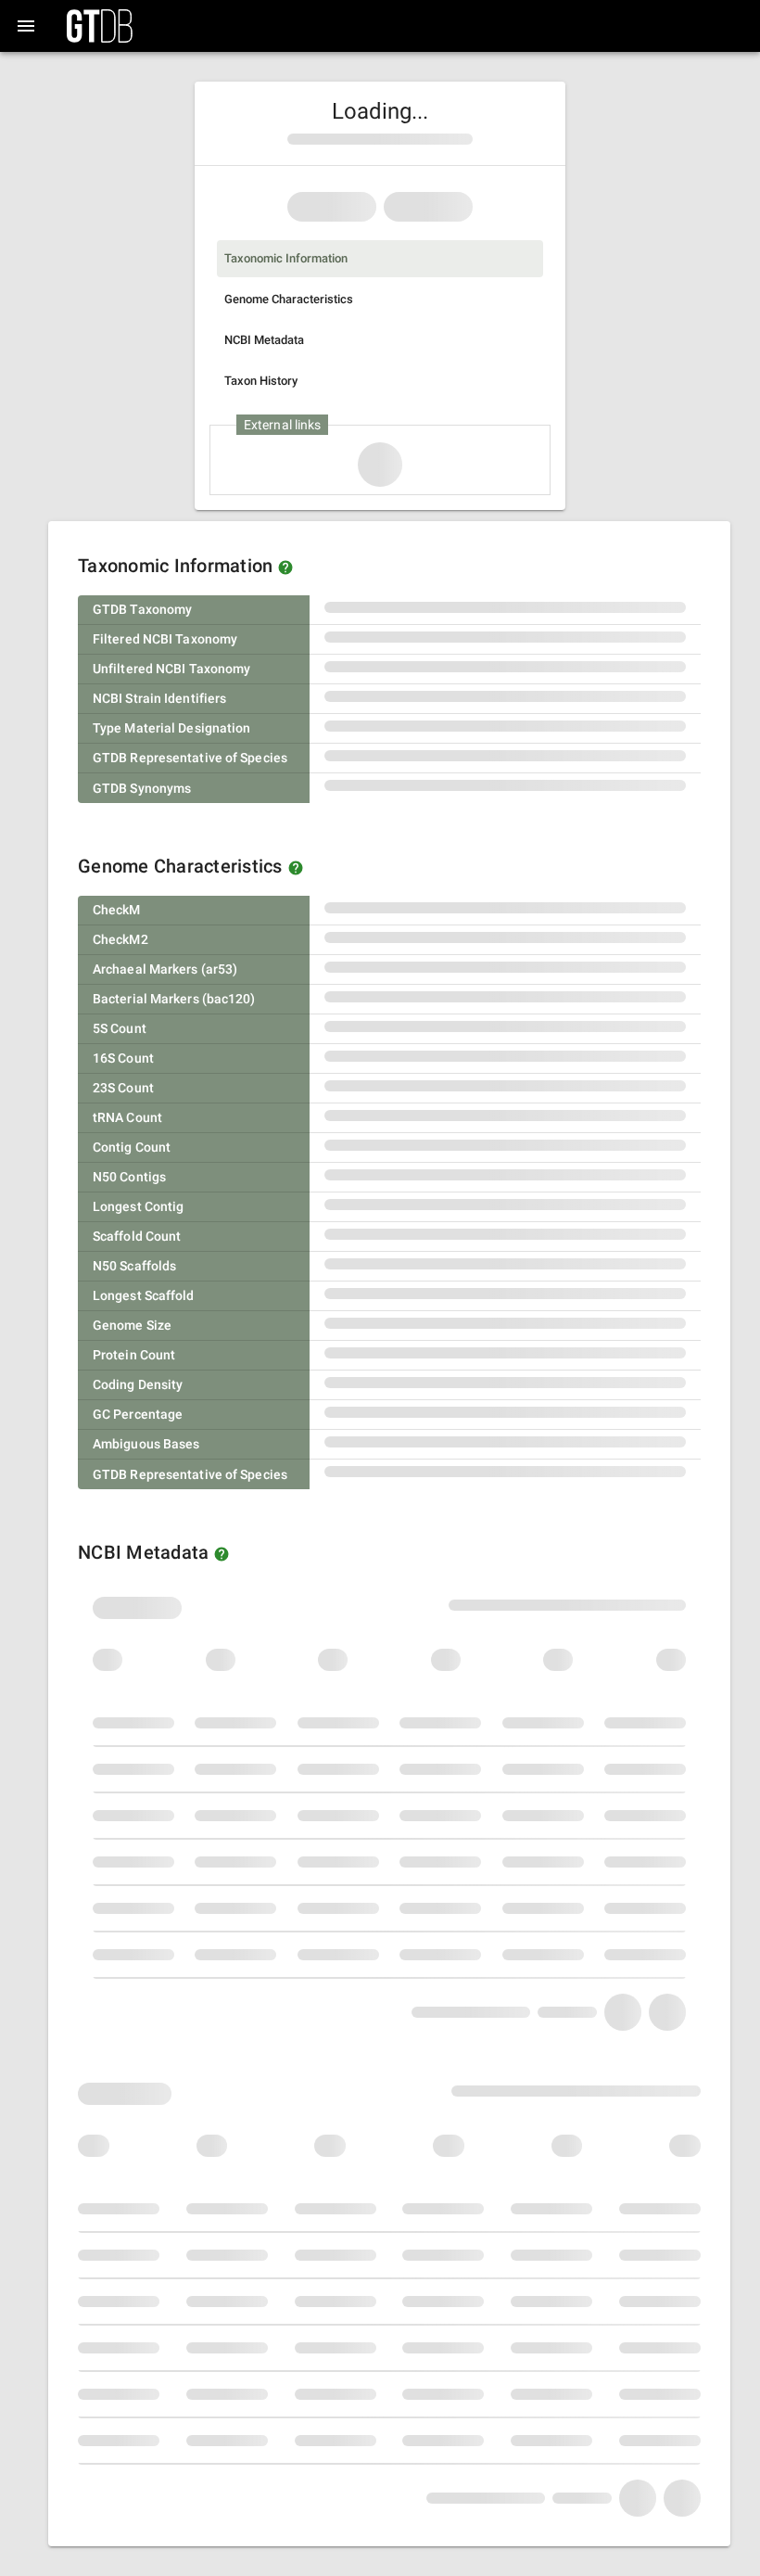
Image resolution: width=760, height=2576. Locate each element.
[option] (380, 259)
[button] (285, 567)
